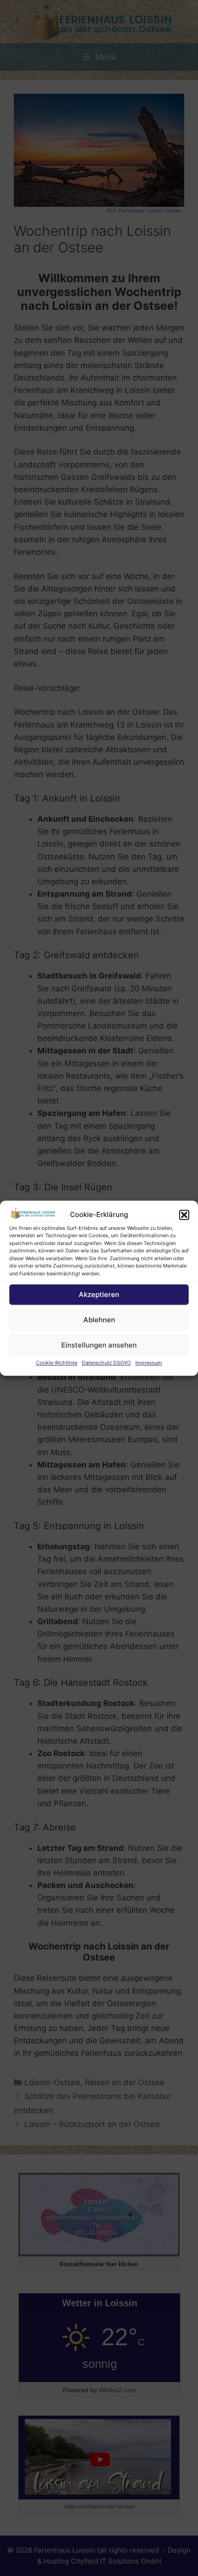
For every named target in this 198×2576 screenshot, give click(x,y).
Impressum (149, 1363)
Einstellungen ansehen (99, 1345)
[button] (184, 1215)
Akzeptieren (99, 1294)
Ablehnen (99, 1320)
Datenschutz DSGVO (106, 1363)
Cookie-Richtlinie (57, 1363)
